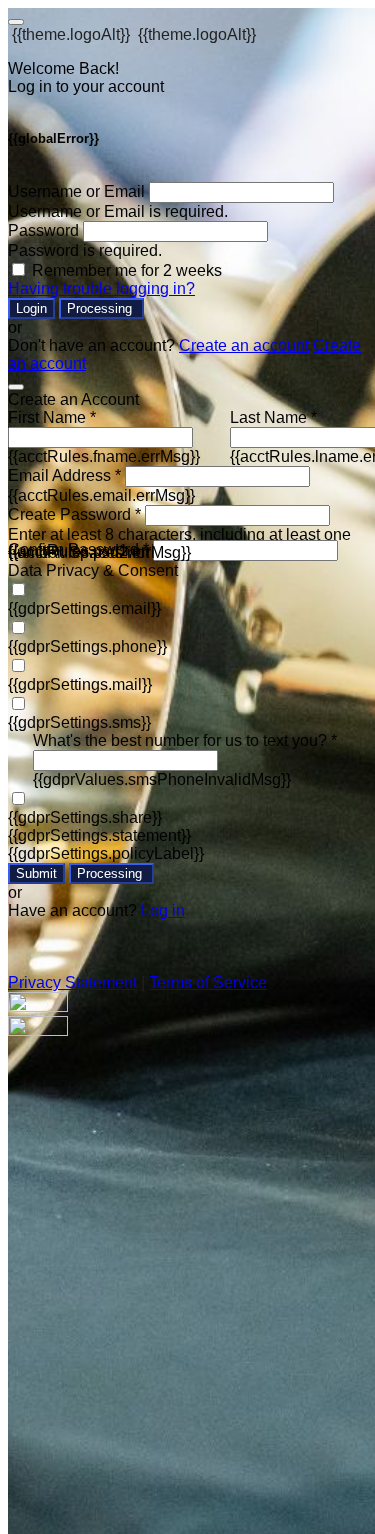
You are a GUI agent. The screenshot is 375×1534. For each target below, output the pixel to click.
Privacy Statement (72, 982)
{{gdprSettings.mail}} (80, 684)
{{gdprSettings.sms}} (79, 722)
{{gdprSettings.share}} (85, 817)
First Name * (52, 417)
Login (31, 308)
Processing (101, 308)
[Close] (16, 387)
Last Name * (273, 417)
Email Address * (64, 475)
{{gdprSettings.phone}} (87, 646)
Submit (36, 873)
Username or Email (76, 191)
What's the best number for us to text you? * (185, 740)
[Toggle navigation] (16, 22)
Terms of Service (208, 982)
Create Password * (74, 514)
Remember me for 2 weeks (127, 270)
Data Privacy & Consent (93, 570)
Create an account (244, 345)
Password (43, 230)
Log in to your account (86, 86)
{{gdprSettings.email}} (84, 608)
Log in (163, 910)
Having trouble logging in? (101, 288)
